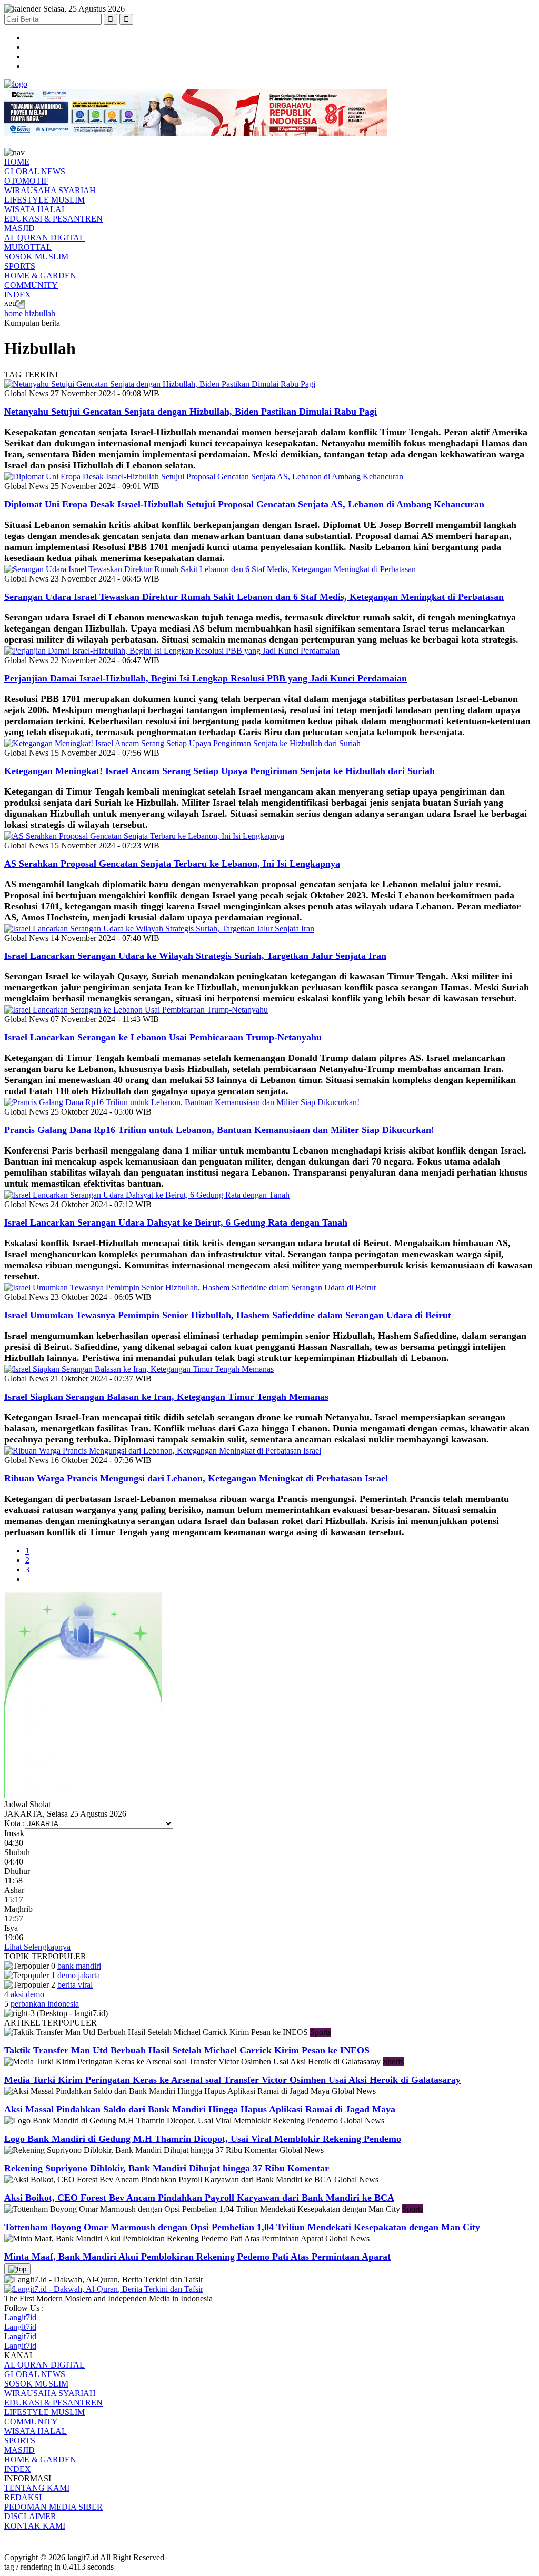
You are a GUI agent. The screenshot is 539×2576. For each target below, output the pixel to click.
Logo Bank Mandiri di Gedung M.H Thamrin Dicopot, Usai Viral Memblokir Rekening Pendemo (203, 2139)
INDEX (18, 294)
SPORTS (20, 266)
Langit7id (20, 2317)
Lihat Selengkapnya (37, 1947)
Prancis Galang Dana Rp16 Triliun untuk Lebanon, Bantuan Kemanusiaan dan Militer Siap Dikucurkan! (219, 1130)
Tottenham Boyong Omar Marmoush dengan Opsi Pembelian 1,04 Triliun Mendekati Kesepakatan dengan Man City (242, 2227)
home (13, 313)
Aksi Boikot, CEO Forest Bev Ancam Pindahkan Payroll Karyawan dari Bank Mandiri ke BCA (199, 2198)
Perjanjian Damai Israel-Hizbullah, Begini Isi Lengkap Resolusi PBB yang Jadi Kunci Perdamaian (206, 678)
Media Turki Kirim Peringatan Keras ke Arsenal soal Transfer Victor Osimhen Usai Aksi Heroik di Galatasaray (232, 2080)
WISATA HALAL (36, 209)
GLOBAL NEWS (35, 171)
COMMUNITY (31, 285)
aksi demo (27, 1994)
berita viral (75, 1985)
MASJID (19, 228)
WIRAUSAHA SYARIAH (50, 190)
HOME (17, 162)
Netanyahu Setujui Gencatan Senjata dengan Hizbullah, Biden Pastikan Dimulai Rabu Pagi (191, 412)
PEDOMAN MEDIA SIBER (53, 2507)
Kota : (14, 1823)
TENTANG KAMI (37, 2488)
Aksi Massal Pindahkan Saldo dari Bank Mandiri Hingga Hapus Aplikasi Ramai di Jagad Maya (200, 2109)
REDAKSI (23, 2497)
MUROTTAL (28, 247)
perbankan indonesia (45, 2004)
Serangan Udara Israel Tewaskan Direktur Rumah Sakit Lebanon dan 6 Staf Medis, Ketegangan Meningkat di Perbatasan (254, 597)
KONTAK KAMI (35, 2526)
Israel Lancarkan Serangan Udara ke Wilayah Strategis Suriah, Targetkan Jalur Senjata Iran (195, 956)
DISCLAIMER (30, 2516)
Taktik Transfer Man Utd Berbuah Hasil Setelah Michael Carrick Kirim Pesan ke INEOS (187, 2050)
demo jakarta (79, 1975)
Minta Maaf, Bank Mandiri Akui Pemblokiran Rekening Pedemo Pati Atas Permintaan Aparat (197, 2257)
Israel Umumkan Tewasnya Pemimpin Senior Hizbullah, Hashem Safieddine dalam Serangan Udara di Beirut (228, 1315)
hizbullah (40, 313)
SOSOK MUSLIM (36, 257)
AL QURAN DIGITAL (44, 238)
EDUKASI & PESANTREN (53, 219)
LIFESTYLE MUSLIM (44, 200)
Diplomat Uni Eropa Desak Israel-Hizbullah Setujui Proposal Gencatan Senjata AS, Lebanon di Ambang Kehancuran (244, 504)
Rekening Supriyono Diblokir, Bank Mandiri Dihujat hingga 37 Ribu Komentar (167, 2168)
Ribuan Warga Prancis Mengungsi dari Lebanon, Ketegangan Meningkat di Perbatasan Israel (196, 1478)
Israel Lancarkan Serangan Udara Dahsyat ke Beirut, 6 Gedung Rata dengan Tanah (176, 1222)
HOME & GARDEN (40, 275)
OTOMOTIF (26, 181)
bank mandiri (79, 1966)
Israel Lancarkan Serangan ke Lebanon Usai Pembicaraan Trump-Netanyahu (163, 1037)
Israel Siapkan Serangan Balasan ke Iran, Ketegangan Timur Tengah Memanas (166, 1397)
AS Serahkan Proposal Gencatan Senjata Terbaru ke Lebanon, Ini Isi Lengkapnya (172, 864)
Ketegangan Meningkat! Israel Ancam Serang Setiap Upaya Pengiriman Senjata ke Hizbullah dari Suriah (219, 771)
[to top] (17, 2269)
